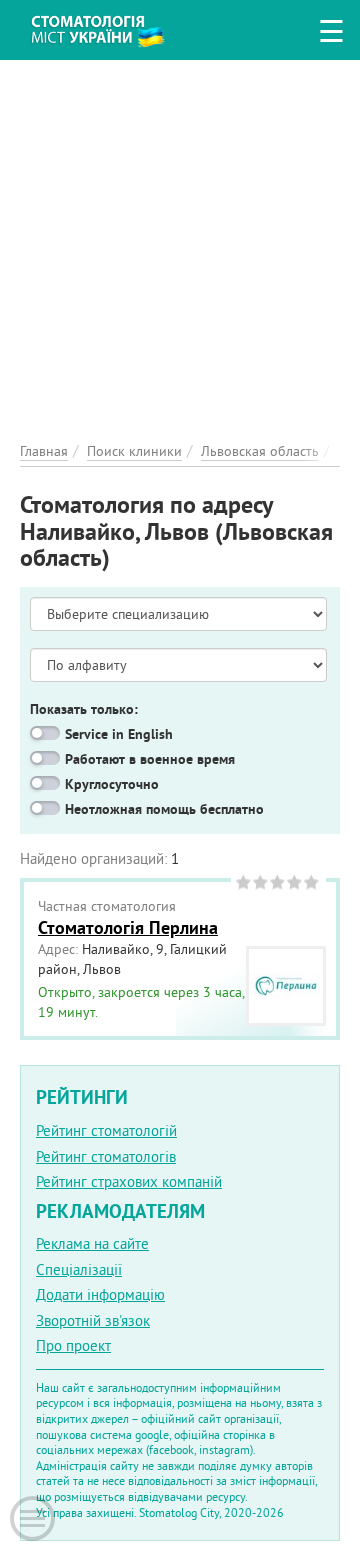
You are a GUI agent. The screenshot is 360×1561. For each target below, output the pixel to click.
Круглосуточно (112, 784)
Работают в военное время (150, 759)
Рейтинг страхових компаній (129, 1181)
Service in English (119, 734)
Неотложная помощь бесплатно (164, 809)
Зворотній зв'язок (93, 1320)
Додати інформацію (100, 1294)
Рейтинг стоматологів (106, 1156)
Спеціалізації (79, 1269)
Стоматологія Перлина (128, 927)
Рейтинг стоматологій (106, 1130)
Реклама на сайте (92, 1243)
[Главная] (112, 27)
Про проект (73, 1345)
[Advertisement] (180, 240)
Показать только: (84, 709)
